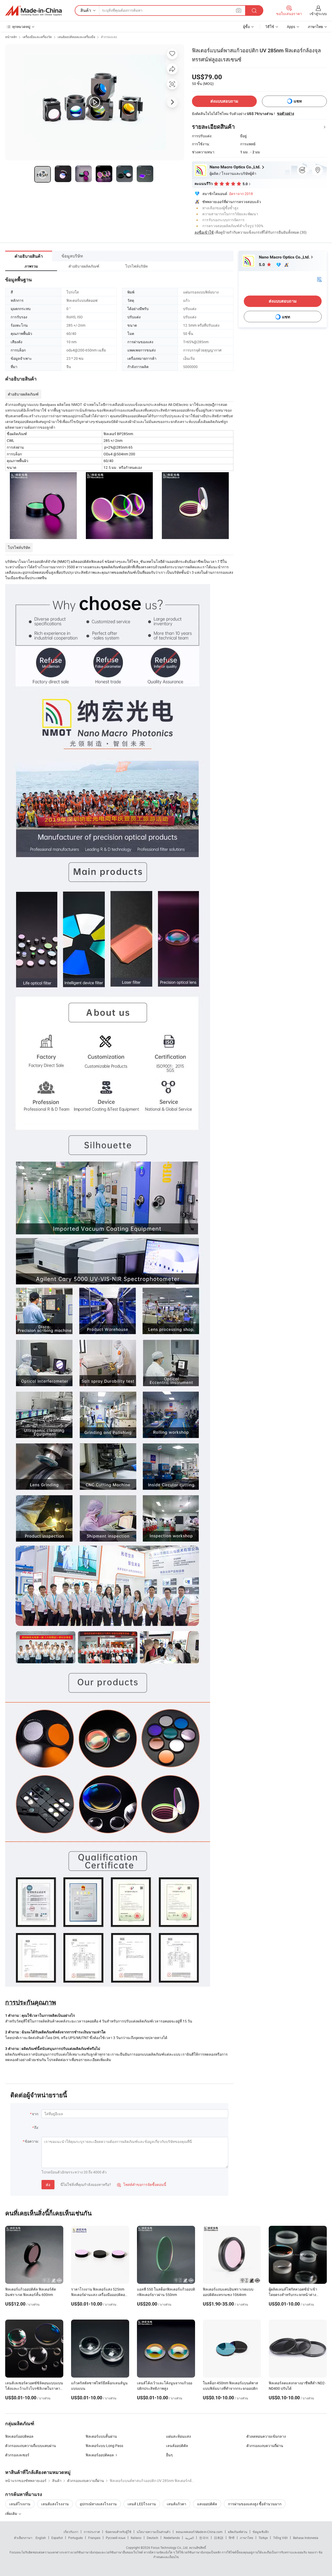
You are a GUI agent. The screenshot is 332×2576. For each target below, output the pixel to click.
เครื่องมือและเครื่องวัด (37, 37)
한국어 (204, 2538)
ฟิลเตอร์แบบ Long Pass (104, 2446)
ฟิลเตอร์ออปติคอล (19, 2436)
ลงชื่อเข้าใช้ (204, 232)
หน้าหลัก (11, 37)
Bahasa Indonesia (306, 2538)
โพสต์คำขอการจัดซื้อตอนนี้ (142, 2184)
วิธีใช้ (270, 27)
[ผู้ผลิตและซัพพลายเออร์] (33, 11)
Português (75, 2538)
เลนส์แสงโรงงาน (55, 2504)
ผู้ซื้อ (246, 27)
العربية (189, 2538)
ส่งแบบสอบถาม (224, 101)
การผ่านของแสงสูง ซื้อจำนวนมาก (255, 2504)
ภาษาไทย (247, 2538)
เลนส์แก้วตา (177, 2504)
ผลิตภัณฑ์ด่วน (238, 2532)
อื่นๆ (169, 2455)
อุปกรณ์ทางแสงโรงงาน (98, 2504)
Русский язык (116, 2538)
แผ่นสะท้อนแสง (178, 2436)
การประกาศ (92, 2532)
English (41, 2538)
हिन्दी (232, 2538)
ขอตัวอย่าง (286, 113)
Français (94, 2538)
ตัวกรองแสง (109, 37)
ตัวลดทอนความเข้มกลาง (266, 2436)
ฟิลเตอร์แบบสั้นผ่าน (101, 2436)
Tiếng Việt (280, 2538)
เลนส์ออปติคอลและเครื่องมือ (76, 37)
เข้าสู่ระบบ (318, 14)
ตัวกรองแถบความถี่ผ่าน (265, 2446)
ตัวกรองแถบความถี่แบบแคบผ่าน (31, 2446)
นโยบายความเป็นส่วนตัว (154, 2532)
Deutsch (153, 2538)
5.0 (262, 265)
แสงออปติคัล (207, 2504)
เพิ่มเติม (12, 2513)
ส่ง (48, 2185)
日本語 (219, 2538)
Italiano (136, 2538)
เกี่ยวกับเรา (71, 2532)
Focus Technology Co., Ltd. (170, 2548)
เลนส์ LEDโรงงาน (142, 2504)
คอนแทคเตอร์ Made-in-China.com (199, 2532)
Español (57, 2538)
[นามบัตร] (319, 279)
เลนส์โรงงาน (20, 2504)
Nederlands (172, 2538)
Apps (291, 27)
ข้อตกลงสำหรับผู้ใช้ (118, 2532)
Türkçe (263, 2538)
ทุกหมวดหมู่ (21, 27)
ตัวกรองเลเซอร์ (17, 2455)
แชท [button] (298, 101)
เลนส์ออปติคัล (177, 2446)
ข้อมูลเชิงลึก (261, 2532)
